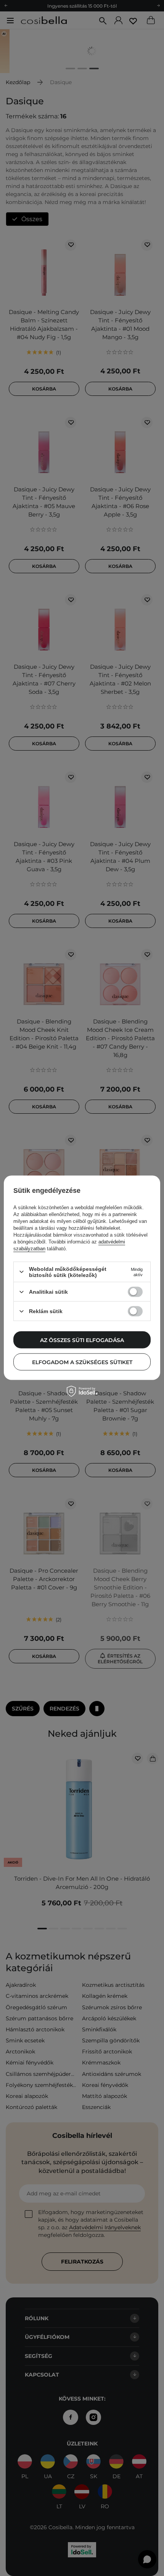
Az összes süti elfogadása (82, 1340)
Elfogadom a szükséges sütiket (82, 1362)
